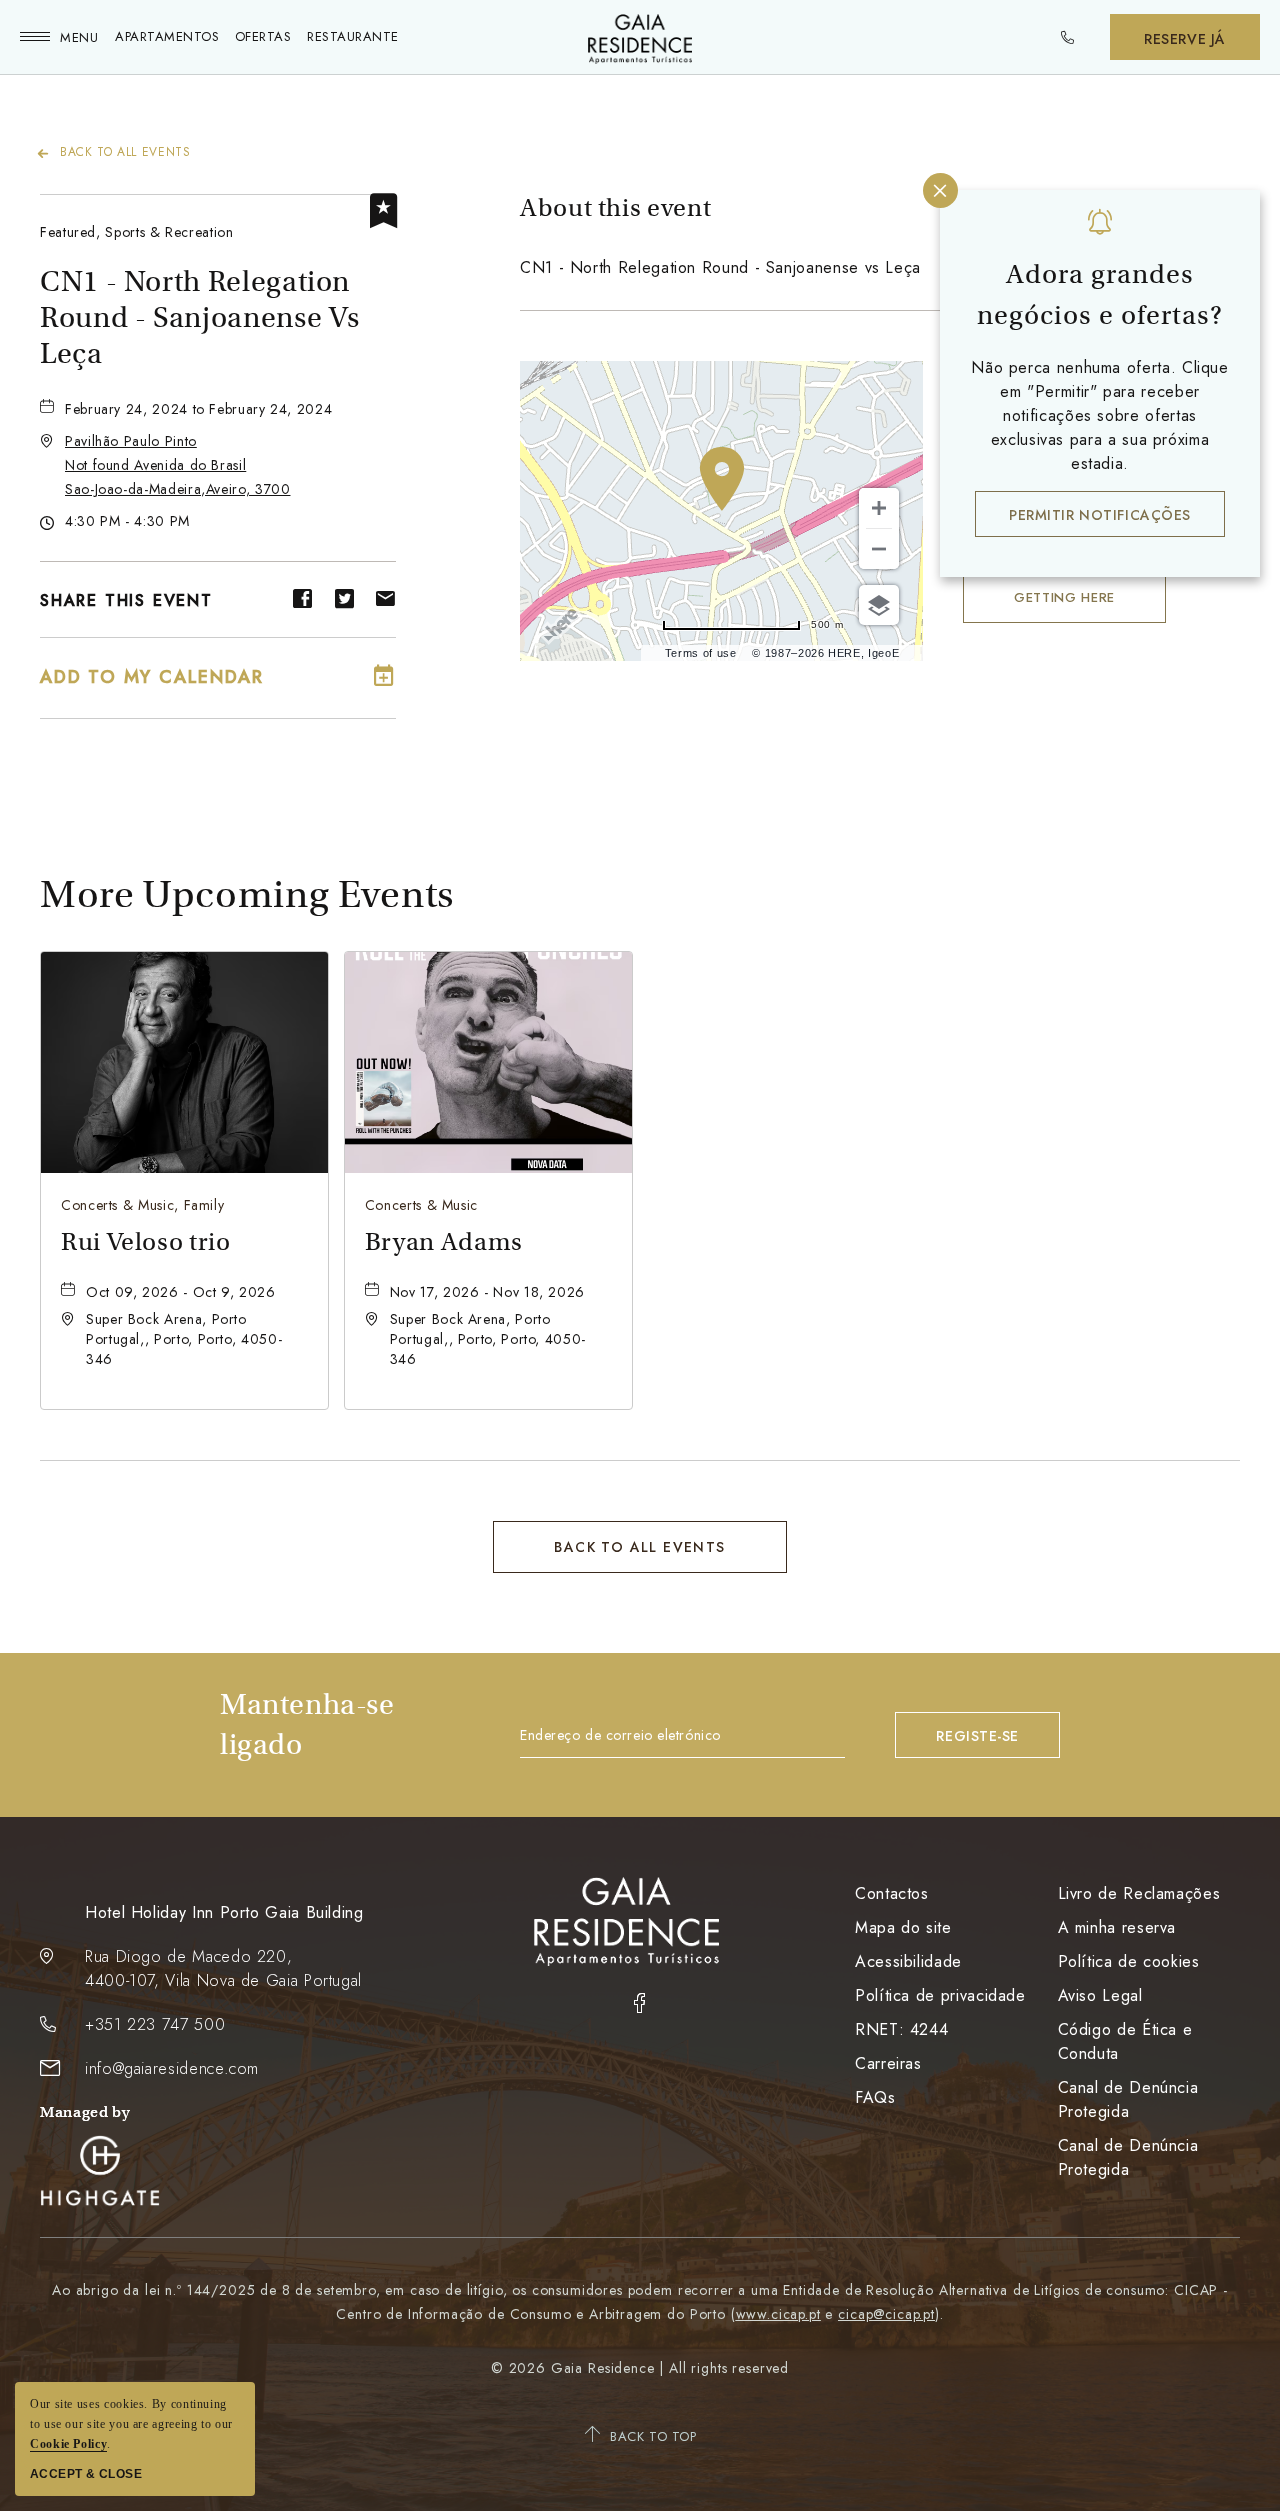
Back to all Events (125, 152)
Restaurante (353, 36)
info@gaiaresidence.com (172, 2068)
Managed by (85, 2112)
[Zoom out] (879, 549)
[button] (177, 465)
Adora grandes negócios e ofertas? (1100, 295)
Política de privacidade (940, 1995)
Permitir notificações (1100, 515)
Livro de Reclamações (1139, 1893)
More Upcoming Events (247, 894)
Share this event (126, 601)
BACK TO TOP (653, 2436)
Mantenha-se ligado (307, 1724)
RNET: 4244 (901, 2029)
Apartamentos (167, 36)
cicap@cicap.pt (886, 2314)
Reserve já (1185, 39)
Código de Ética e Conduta (1125, 2041)
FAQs (875, 2097)
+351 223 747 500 (155, 2024)
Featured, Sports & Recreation (137, 232)
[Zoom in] (879, 508)
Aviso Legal (1100, 1995)
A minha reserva (1117, 1927)
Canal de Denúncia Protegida (1128, 2099)
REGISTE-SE (977, 1736)
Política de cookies (1129, 1961)
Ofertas (263, 36)
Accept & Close (86, 2474)
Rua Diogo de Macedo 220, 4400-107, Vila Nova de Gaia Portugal (223, 1968)
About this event (615, 207)
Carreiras (888, 2063)
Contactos (892, 1893)
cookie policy (68, 2444)
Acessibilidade (908, 1961)
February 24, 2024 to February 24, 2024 (198, 409)
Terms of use (701, 653)
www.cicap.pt (778, 2314)
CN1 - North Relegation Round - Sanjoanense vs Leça (200, 317)
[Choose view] (879, 605)
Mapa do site (903, 1927)
